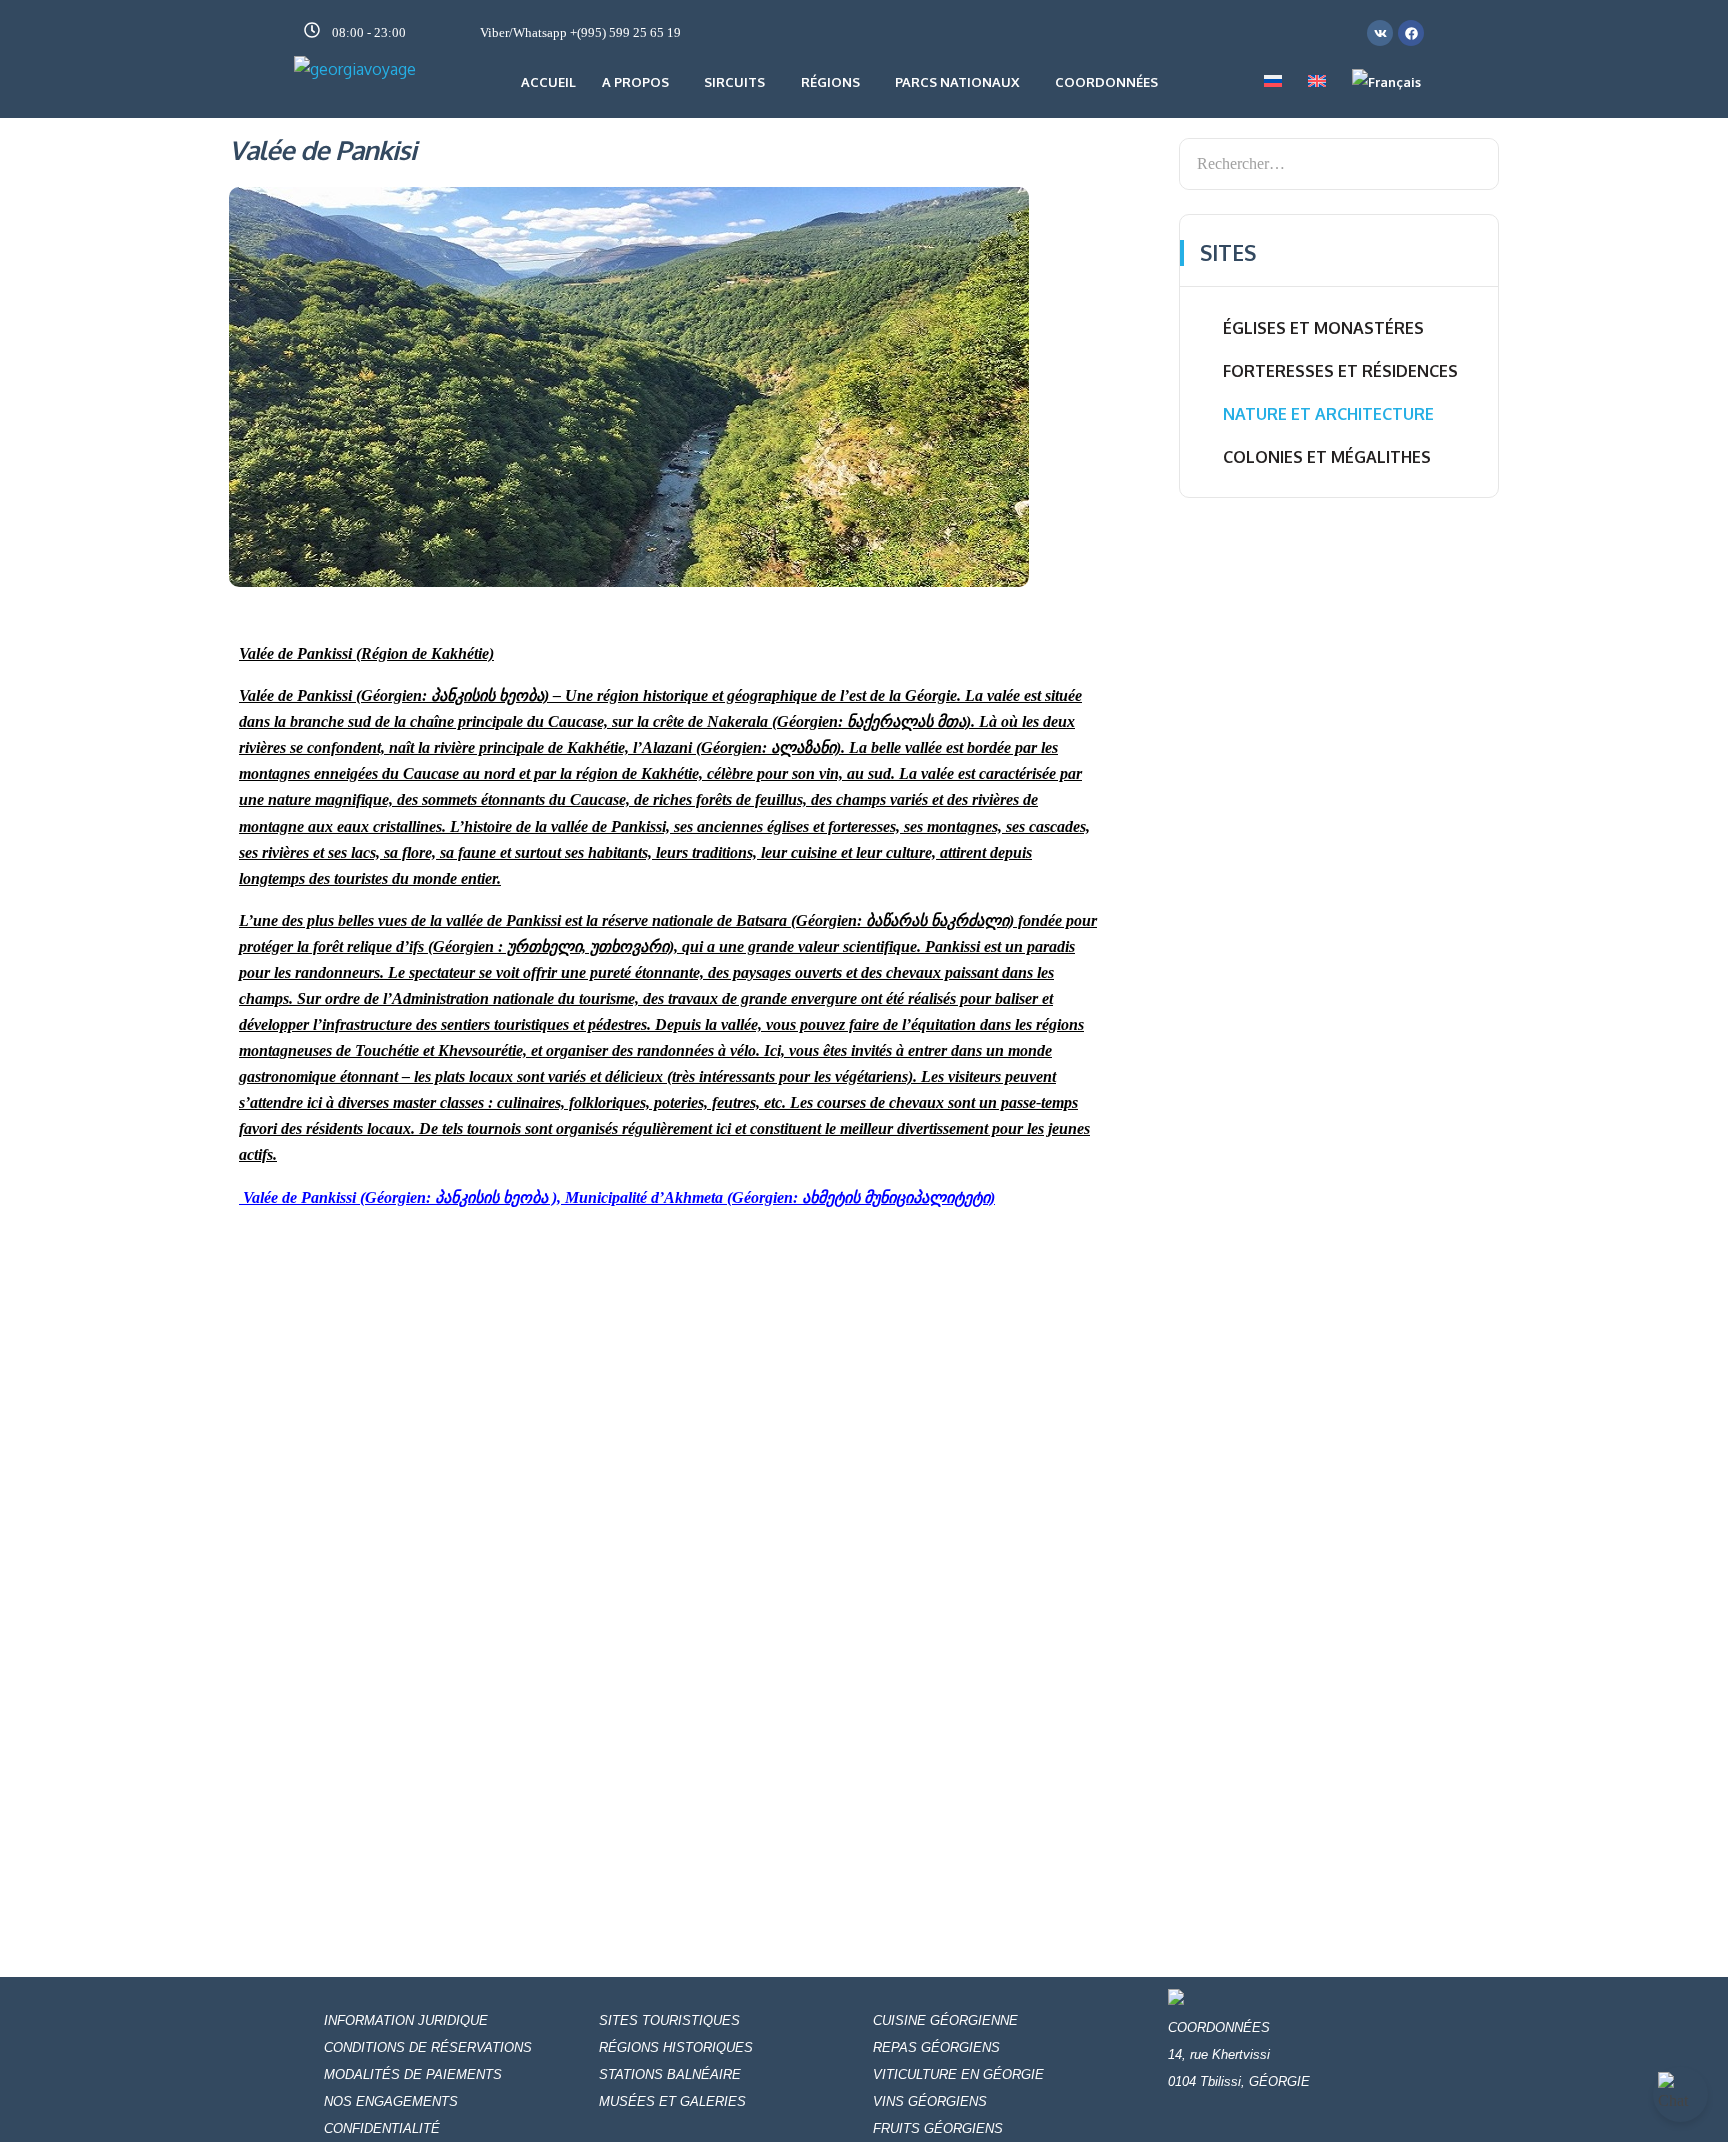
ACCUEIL (548, 82)
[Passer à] (1273, 82)
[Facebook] (1411, 33)
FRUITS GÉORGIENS (938, 2128)
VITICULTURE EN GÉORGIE (958, 2074)
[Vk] (1380, 33)
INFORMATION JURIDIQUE (406, 2020)
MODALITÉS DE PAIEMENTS (413, 2074)
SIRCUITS (734, 82)
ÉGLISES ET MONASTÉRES (1323, 328)
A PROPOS (635, 82)
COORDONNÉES (1106, 82)
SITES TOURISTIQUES (669, 2020)
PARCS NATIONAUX (957, 82)
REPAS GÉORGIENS (936, 2047)
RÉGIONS (830, 82)
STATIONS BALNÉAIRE (670, 2074)
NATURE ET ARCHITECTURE (1328, 414)
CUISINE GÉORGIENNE (945, 2020)
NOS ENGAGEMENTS (391, 2101)
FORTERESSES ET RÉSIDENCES (1340, 371)
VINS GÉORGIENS (930, 2101)
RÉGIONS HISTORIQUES (676, 2047)
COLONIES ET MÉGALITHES (1327, 457)
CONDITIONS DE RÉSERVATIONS (428, 2047)
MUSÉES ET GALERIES (674, 2101)
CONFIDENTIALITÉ (382, 2128)
